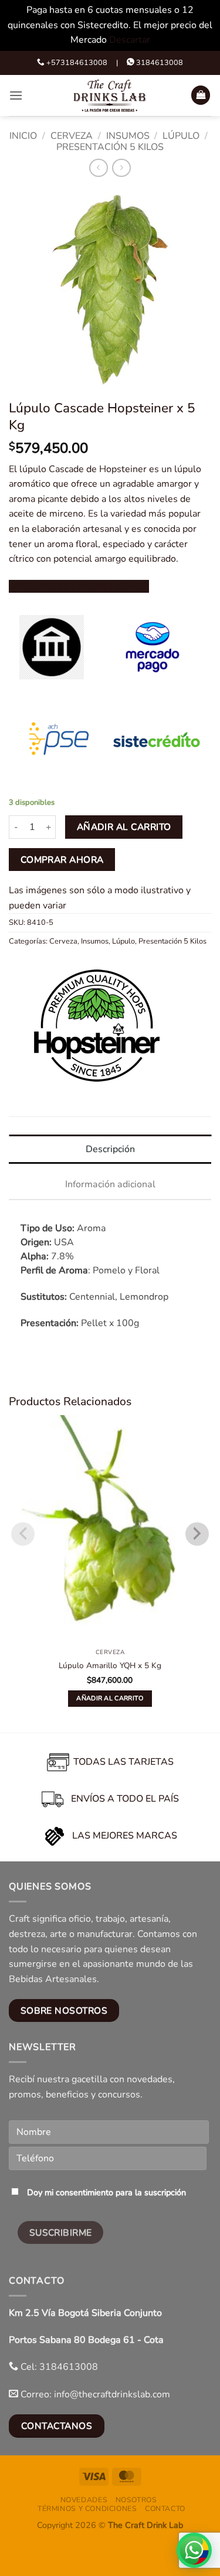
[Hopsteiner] (97, 1026)
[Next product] (98, 168)
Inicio (23, 136)
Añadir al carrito (124, 827)
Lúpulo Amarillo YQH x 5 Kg (110, 1666)
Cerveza (72, 136)
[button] (16, 95)
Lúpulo (181, 136)
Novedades (84, 2500)
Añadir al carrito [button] (110, 1698)
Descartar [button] (130, 40)
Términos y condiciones (87, 2509)
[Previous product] (121, 168)
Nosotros (136, 2500)
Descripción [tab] (110, 1149)
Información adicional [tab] (110, 1184)
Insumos (128, 136)
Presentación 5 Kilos (110, 147)
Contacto (165, 2509)
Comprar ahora (62, 860)
